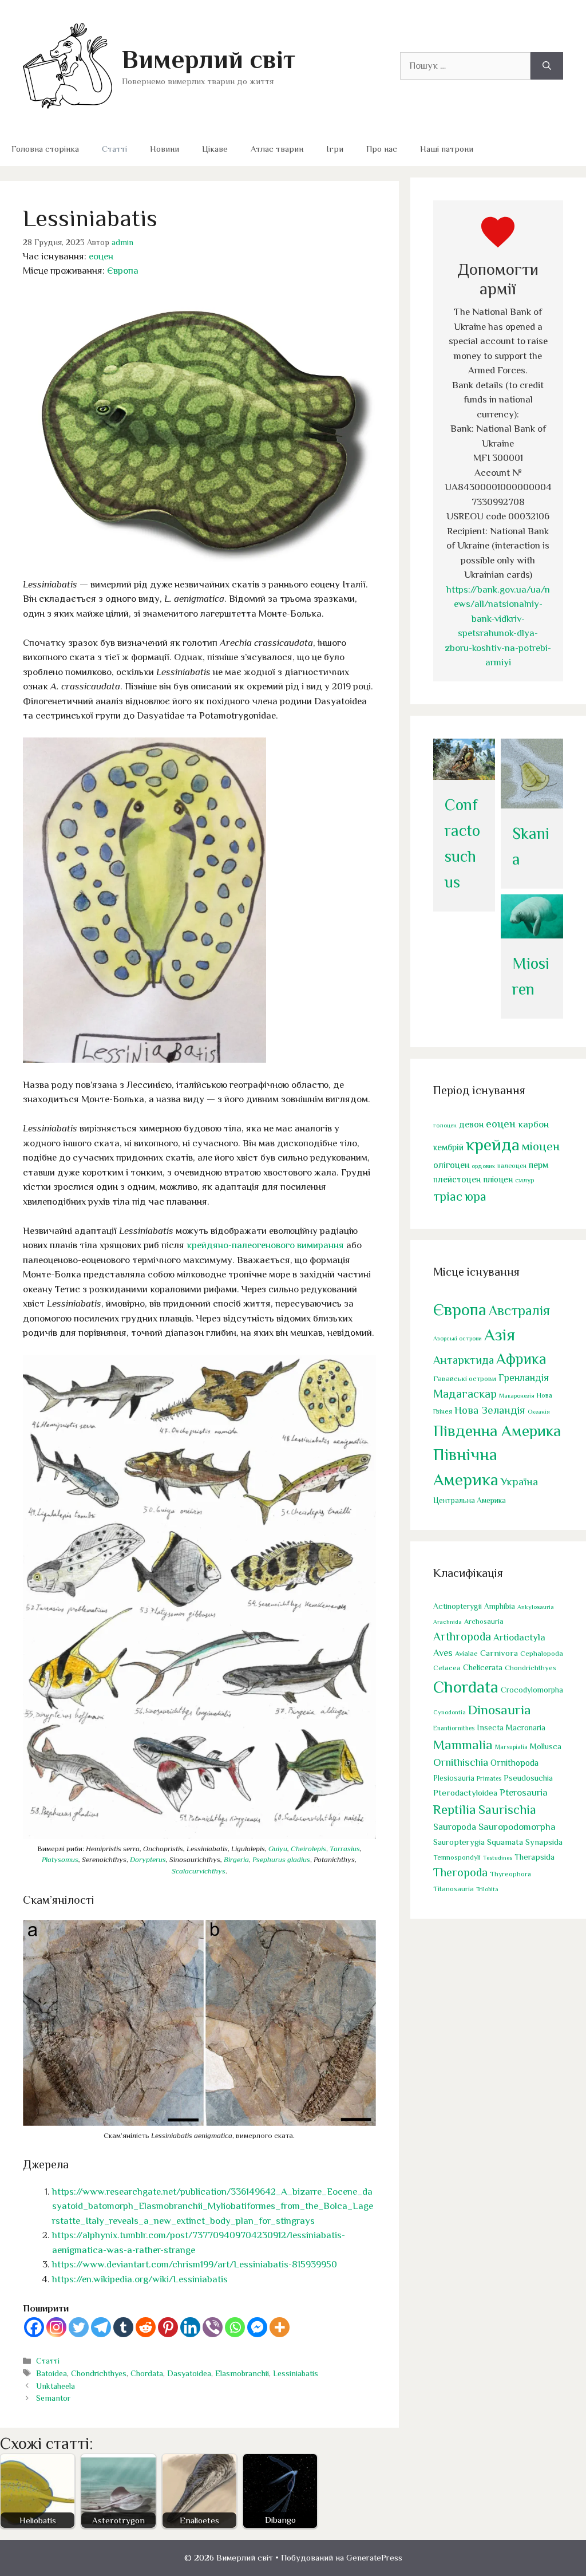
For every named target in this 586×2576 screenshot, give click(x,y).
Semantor (53, 2398)
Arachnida (448, 1622)
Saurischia (507, 1810)
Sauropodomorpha (517, 1827)
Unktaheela (56, 2386)
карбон (533, 1124)
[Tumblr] (123, 2327)
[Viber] (213, 2327)
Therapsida (534, 1857)
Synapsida (544, 1842)
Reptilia (455, 1809)
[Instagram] (56, 2327)
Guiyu (278, 1849)
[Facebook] (34, 2327)
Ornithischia (461, 1762)
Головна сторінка (45, 149)
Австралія (519, 1310)
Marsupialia (511, 1747)
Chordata (147, 2373)
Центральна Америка (470, 1500)
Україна (519, 1482)
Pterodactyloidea (465, 1792)
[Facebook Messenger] (257, 2327)
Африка (521, 1359)
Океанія (539, 1411)
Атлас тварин (277, 149)
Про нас (382, 149)
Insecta (490, 1727)
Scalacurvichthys (199, 1871)
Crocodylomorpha (532, 1690)
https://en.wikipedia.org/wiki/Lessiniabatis (140, 2279)
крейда (493, 1145)
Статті (114, 149)
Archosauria (484, 1622)
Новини (165, 149)
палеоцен (512, 1166)
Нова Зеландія (490, 1410)
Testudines (498, 1857)
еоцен (101, 256)
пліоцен (498, 1179)
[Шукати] (547, 66)
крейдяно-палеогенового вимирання (265, 1245)
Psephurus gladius (281, 1859)
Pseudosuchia (528, 1778)
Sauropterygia (459, 1842)
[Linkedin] (190, 2327)
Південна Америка (497, 1431)
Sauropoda (455, 1827)
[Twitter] (79, 2327)
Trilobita (487, 1889)
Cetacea (447, 1668)
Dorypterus (148, 1859)
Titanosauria (454, 1889)
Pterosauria (524, 1792)
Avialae (466, 1654)
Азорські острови (458, 1338)
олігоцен (451, 1165)
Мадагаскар (465, 1394)
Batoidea (52, 2373)
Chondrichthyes (99, 2373)
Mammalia (463, 1745)
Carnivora (499, 1653)
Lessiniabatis (296, 2373)
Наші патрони (447, 149)
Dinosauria (500, 1710)
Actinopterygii (458, 1606)
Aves (443, 1653)
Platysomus (60, 1859)
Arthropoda (462, 1636)
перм (539, 1165)
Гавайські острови (465, 1378)
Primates (489, 1778)
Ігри (335, 149)
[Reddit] (146, 2327)
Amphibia (500, 1606)
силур (525, 1180)
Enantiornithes (454, 1728)
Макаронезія (517, 1395)
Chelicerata (483, 1667)
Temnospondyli (457, 1857)
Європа (123, 271)
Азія (500, 1335)
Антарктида (464, 1360)
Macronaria (526, 1727)
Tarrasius (345, 1849)
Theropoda (460, 1872)
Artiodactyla (519, 1637)
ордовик (483, 1166)
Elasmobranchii (242, 2373)
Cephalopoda (542, 1653)
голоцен (445, 1125)
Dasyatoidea (189, 2373)
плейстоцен (457, 1179)
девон (471, 1124)
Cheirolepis (308, 1849)
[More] (280, 2327)
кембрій (448, 1147)
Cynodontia (450, 1712)
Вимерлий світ (209, 59)
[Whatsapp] (235, 2327)
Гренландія (524, 1378)
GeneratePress (374, 2557)
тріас (448, 1196)
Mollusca (546, 1746)
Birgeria (236, 1859)
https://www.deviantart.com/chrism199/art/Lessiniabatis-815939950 (195, 2264)
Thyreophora (510, 1874)
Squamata (505, 1842)
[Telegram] (101, 2327)
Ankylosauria (536, 1607)
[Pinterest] (168, 2327)
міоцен (541, 1146)
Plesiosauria (454, 1778)
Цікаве (215, 149)
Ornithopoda (514, 1763)
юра (476, 1196)
